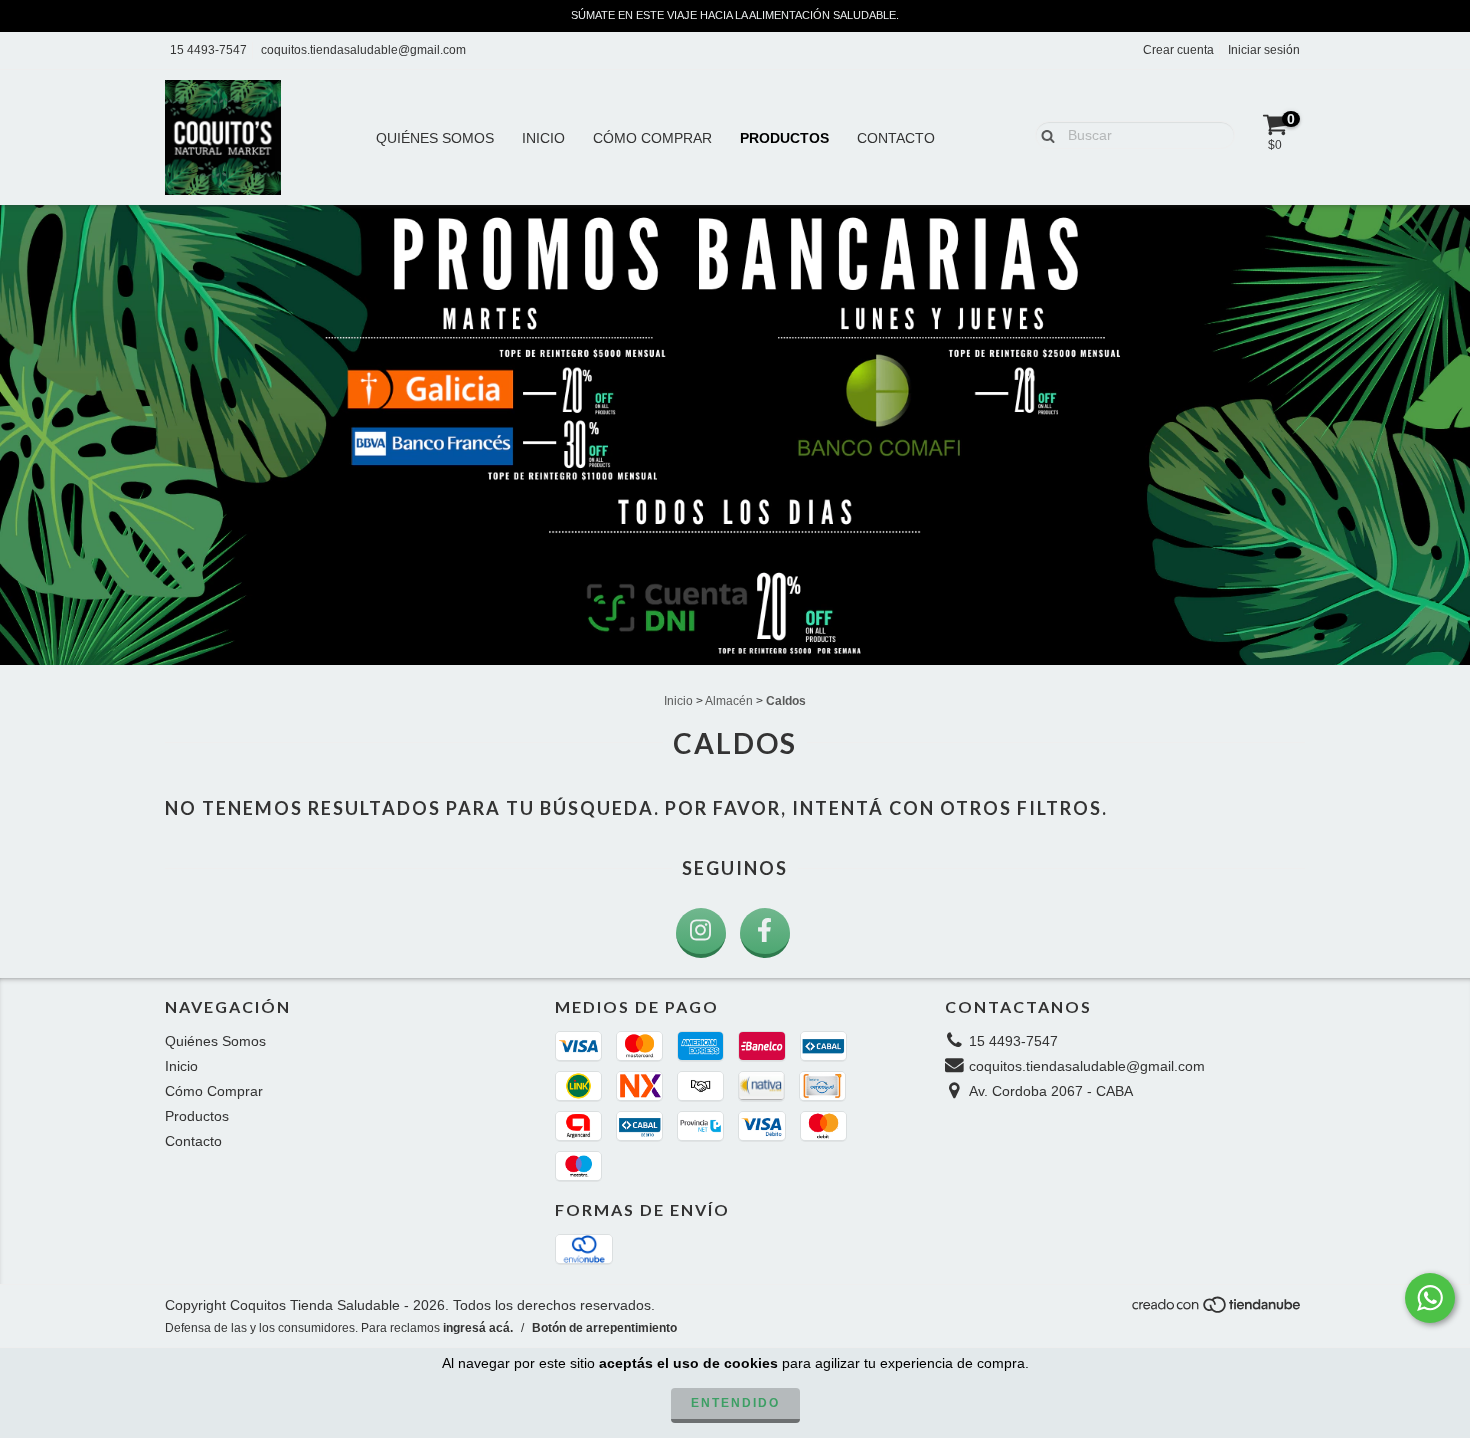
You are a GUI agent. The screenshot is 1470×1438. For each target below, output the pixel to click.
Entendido (735, 1403)
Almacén (729, 701)
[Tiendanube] (1217, 1310)
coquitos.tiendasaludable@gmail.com (363, 50)
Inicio (543, 138)
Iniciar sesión (1264, 50)
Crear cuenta (1178, 50)
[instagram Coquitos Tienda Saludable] (701, 933)
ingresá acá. (478, 1328)
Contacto (896, 138)
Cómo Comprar (652, 138)
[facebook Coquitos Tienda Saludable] (765, 933)
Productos (784, 138)
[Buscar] (1043, 134)
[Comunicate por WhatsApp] (1430, 1298)
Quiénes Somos (435, 138)
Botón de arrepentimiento (604, 1328)
